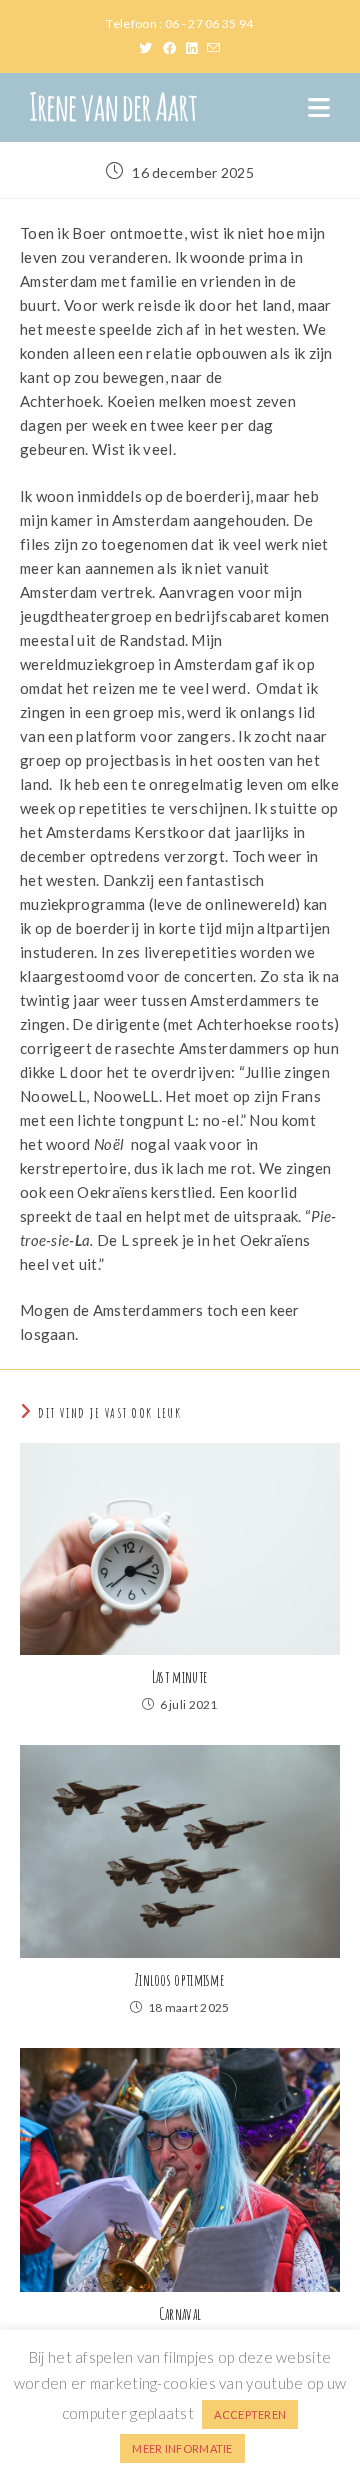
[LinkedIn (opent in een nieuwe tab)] (196, 48)
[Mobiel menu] (319, 107)
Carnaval (180, 2314)
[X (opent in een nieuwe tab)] (150, 48)
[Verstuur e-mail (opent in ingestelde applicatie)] (213, 48)
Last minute (180, 1677)
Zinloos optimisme (180, 1980)
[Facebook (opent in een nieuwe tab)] (174, 48)
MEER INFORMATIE (182, 2448)
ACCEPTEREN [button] (250, 2414)
